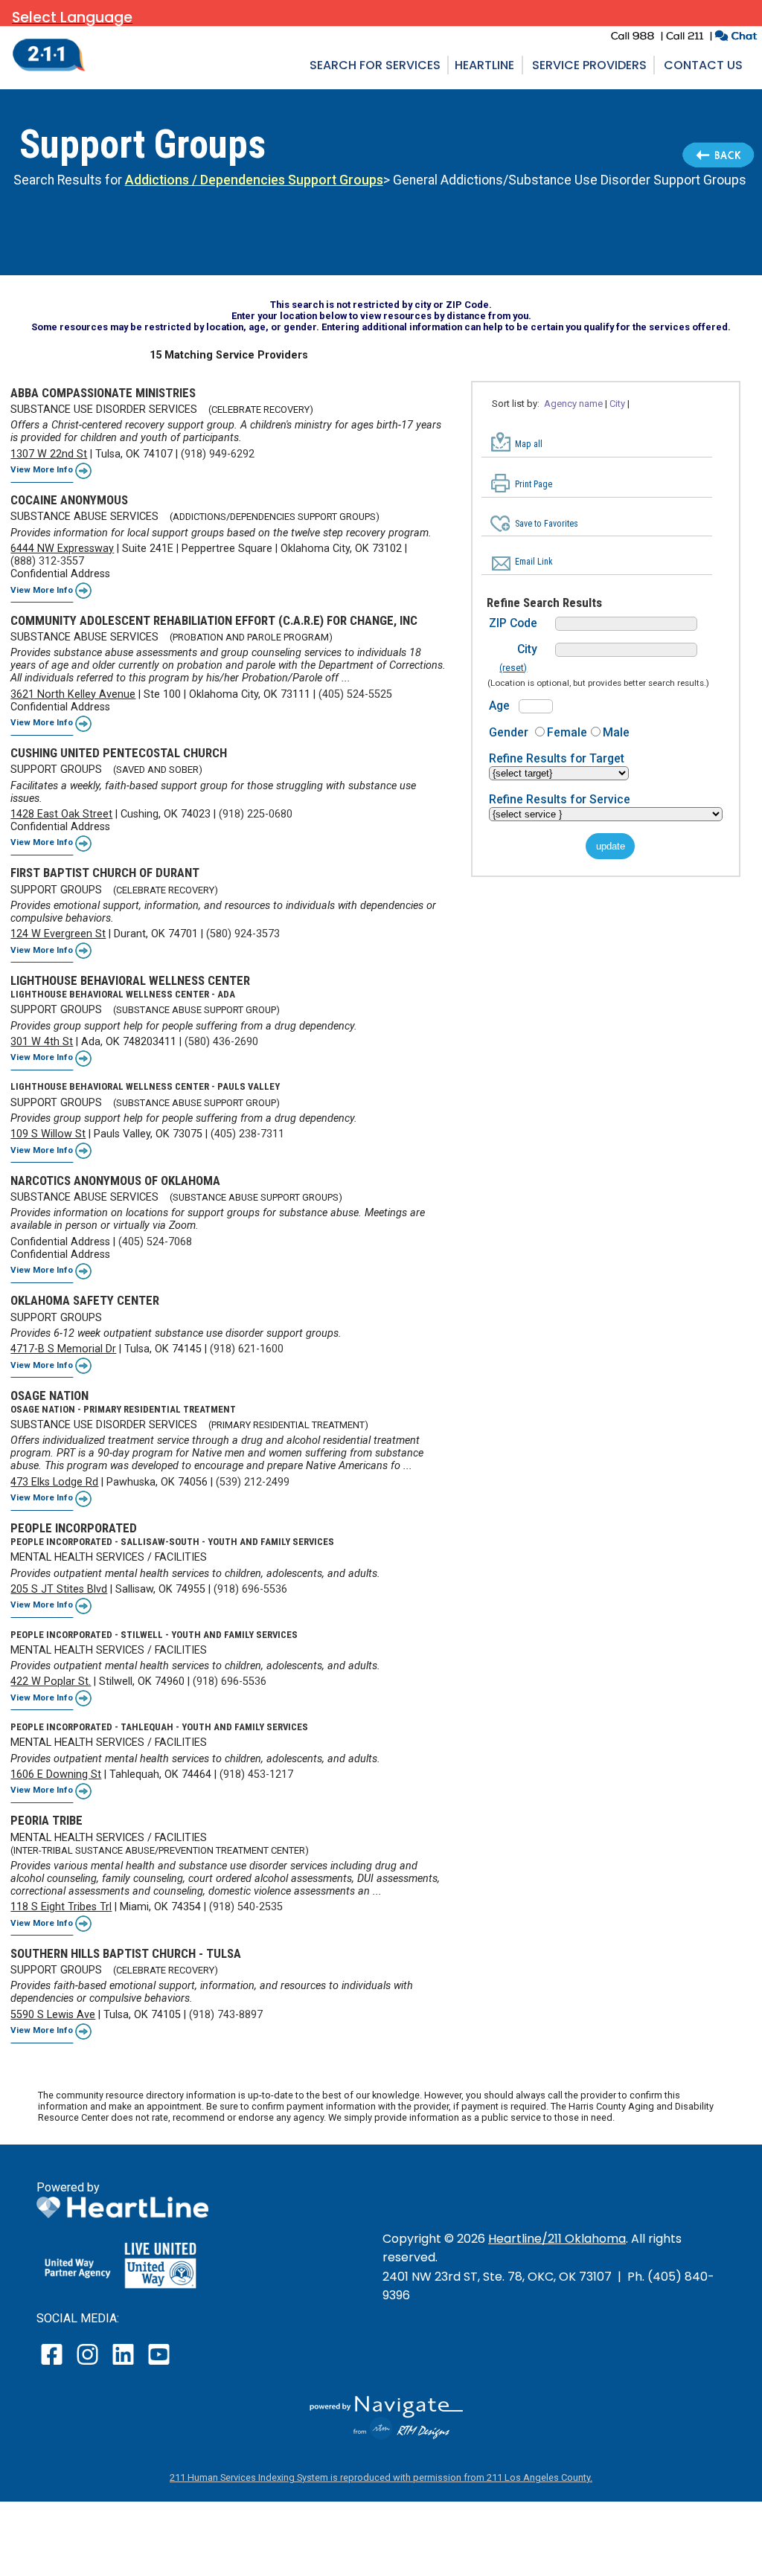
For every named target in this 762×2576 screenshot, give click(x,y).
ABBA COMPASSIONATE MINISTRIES (103, 393)
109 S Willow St (48, 1134)
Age (499, 706)
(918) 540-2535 (246, 1907)
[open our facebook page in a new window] (54, 2364)
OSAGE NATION (49, 1395)
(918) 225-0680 (256, 814)
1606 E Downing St (56, 1774)
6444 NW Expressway (62, 549)
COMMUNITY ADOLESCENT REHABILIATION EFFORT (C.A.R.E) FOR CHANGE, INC (214, 620)
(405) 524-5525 (355, 694)
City (527, 649)
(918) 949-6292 (218, 454)
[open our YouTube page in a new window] (158, 2364)
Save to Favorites (547, 524)
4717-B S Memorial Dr (63, 1349)
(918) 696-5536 (250, 1589)
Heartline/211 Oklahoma (557, 2239)
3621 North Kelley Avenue (73, 694)
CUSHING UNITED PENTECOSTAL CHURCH (119, 753)
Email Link (534, 562)
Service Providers (589, 65)
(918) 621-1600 (247, 1349)
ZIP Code (513, 623)
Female (567, 732)
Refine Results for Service (560, 799)
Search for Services (375, 65)
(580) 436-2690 (221, 1042)
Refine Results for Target (557, 758)
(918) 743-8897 (226, 2015)
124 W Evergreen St (58, 934)
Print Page (534, 484)
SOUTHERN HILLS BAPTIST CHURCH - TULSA (126, 1953)
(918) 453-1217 (256, 1774)
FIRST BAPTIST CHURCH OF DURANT (105, 873)
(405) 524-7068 (155, 1242)
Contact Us (703, 65)
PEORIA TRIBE (47, 1820)
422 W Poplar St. (51, 1682)
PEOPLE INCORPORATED (74, 1528)
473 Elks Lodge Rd (54, 1482)
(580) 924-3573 (243, 934)
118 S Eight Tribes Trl (61, 1907)
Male (616, 732)
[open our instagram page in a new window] (88, 2364)
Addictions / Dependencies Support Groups (254, 180)
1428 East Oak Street (61, 814)
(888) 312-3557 (47, 561)
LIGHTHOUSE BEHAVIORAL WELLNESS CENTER (130, 980)
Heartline (484, 65)
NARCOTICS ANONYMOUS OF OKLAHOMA (115, 1181)
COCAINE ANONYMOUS (69, 500)
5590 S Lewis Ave (53, 2015)
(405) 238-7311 (247, 1134)
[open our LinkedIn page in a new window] (124, 2364)
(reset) (513, 668)
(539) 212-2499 (253, 1482)
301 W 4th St (42, 1042)
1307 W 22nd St (49, 454)
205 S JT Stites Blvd (59, 1589)
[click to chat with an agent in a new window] (736, 38)
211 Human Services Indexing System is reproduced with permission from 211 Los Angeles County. (381, 2477)
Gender (509, 732)
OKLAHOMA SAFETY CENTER (85, 1300)
